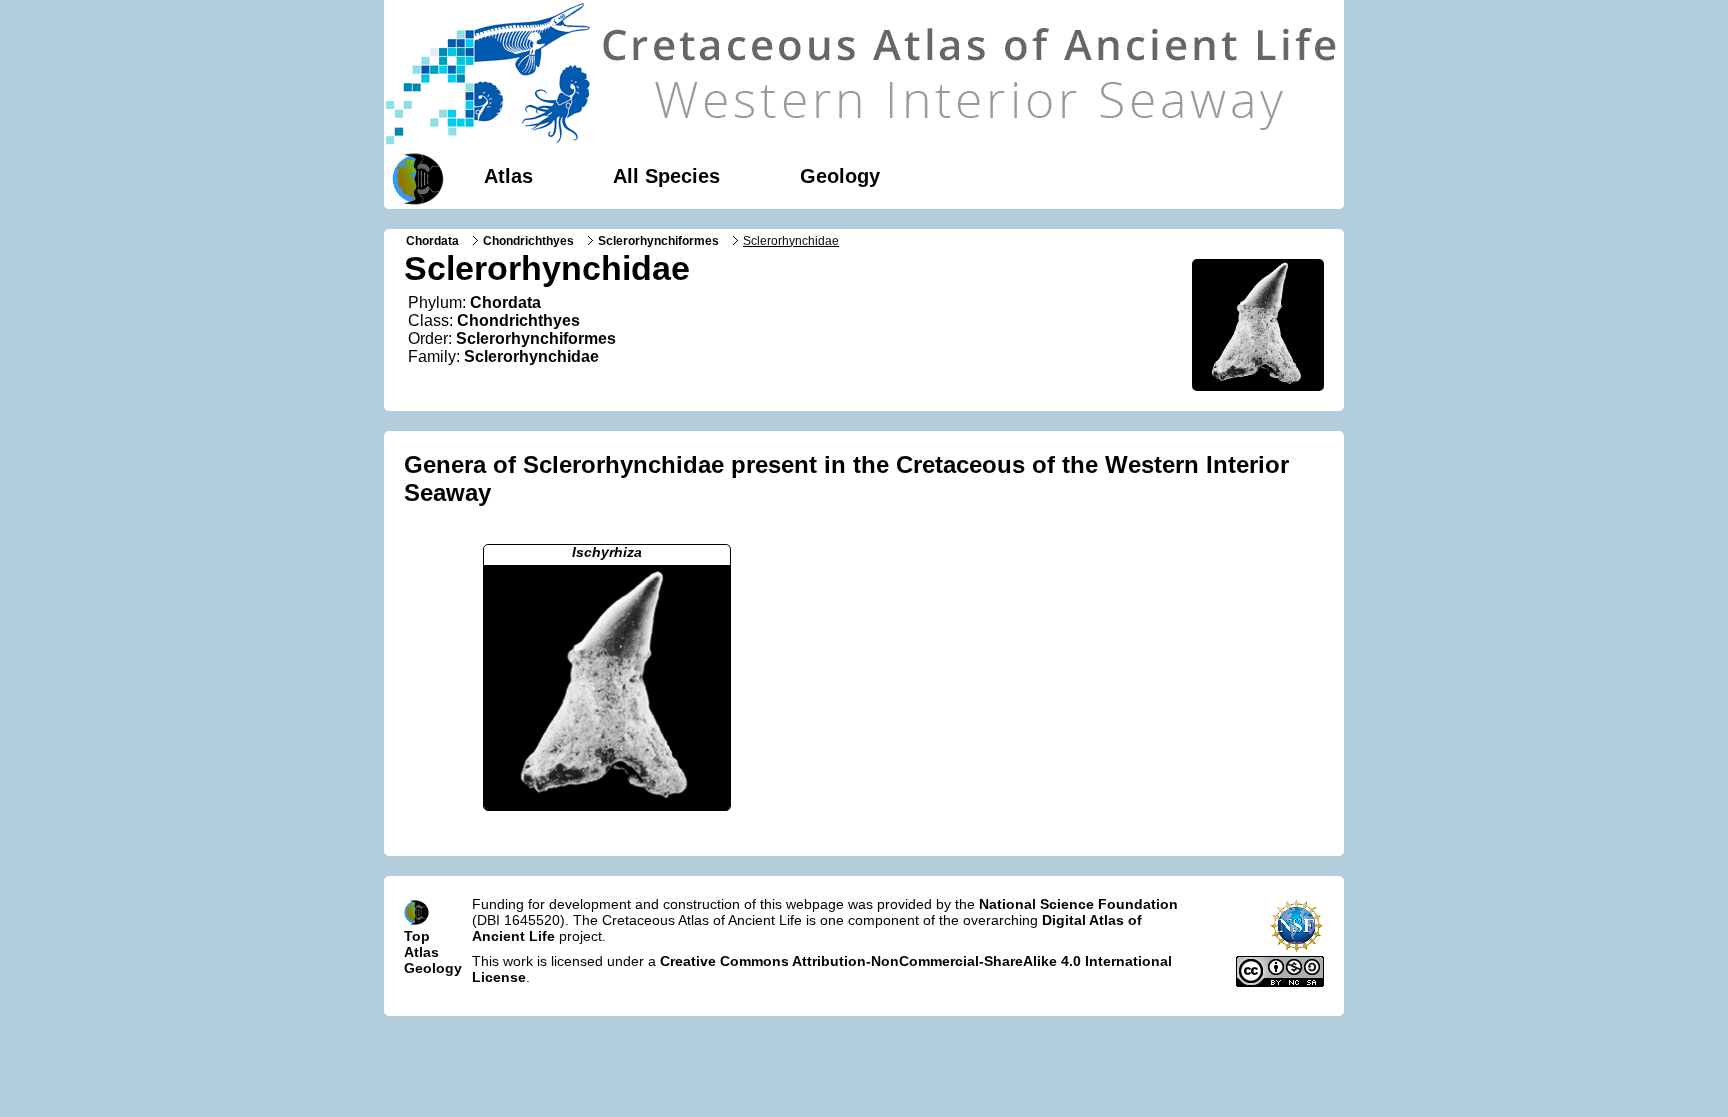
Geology (840, 176)
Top (417, 936)
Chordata (432, 241)
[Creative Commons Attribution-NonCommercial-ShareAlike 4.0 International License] (1280, 982)
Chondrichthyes (528, 241)
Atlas (508, 176)
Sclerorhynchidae (531, 356)
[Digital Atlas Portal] (414, 177)
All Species (666, 176)
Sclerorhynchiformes (658, 241)
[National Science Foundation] (1296, 948)
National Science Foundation (1078, 904)
